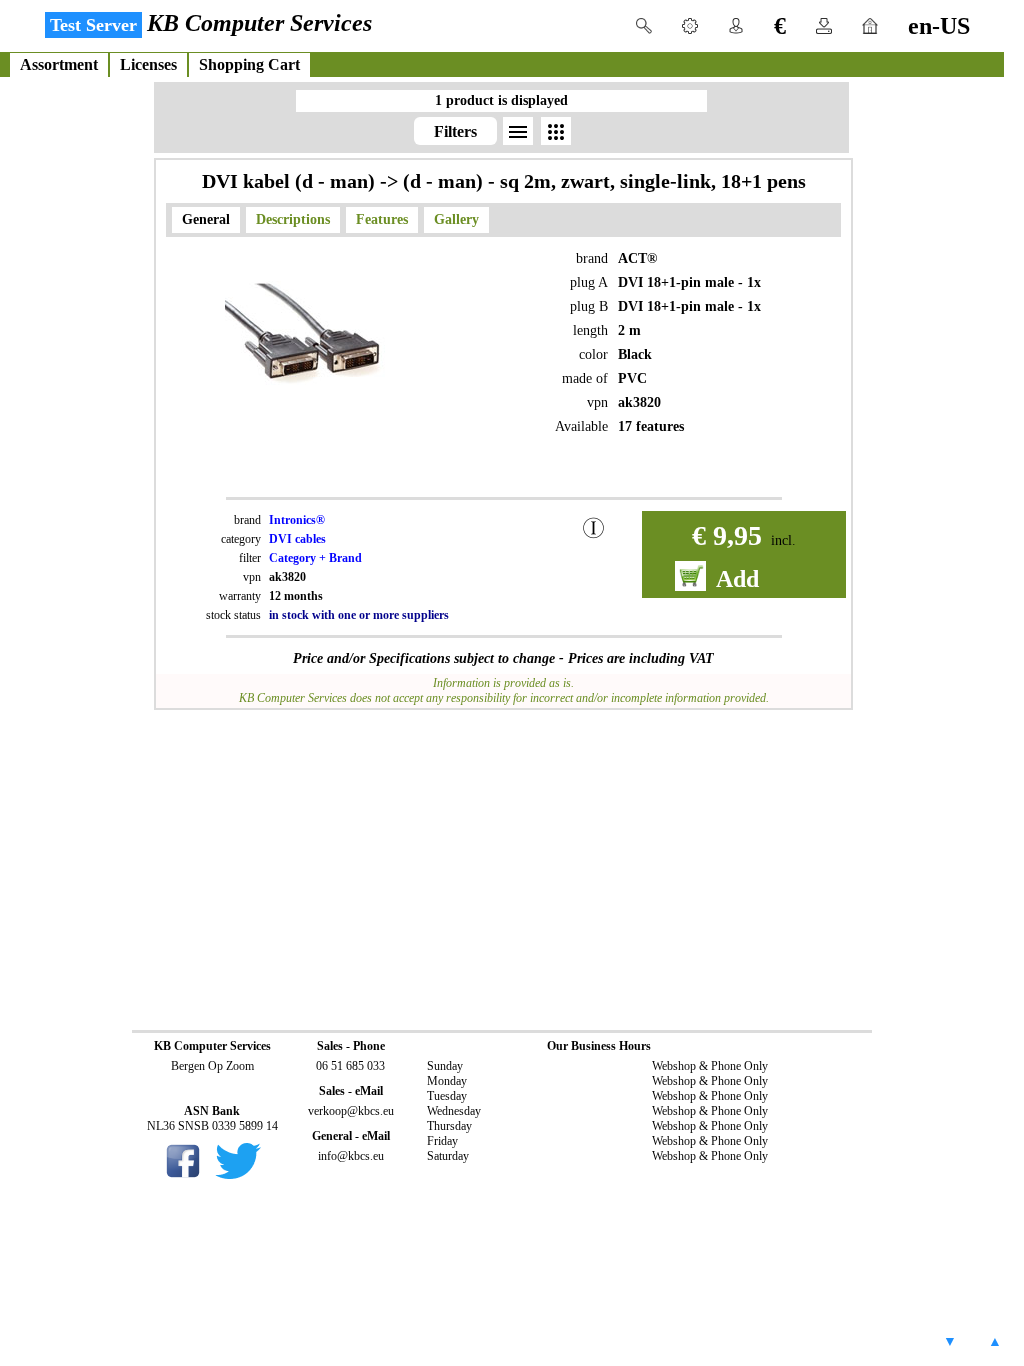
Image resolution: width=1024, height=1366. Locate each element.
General (206, 219)
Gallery (456, 219)
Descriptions (293, 219)
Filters (455, 131)
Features (382, 219)
